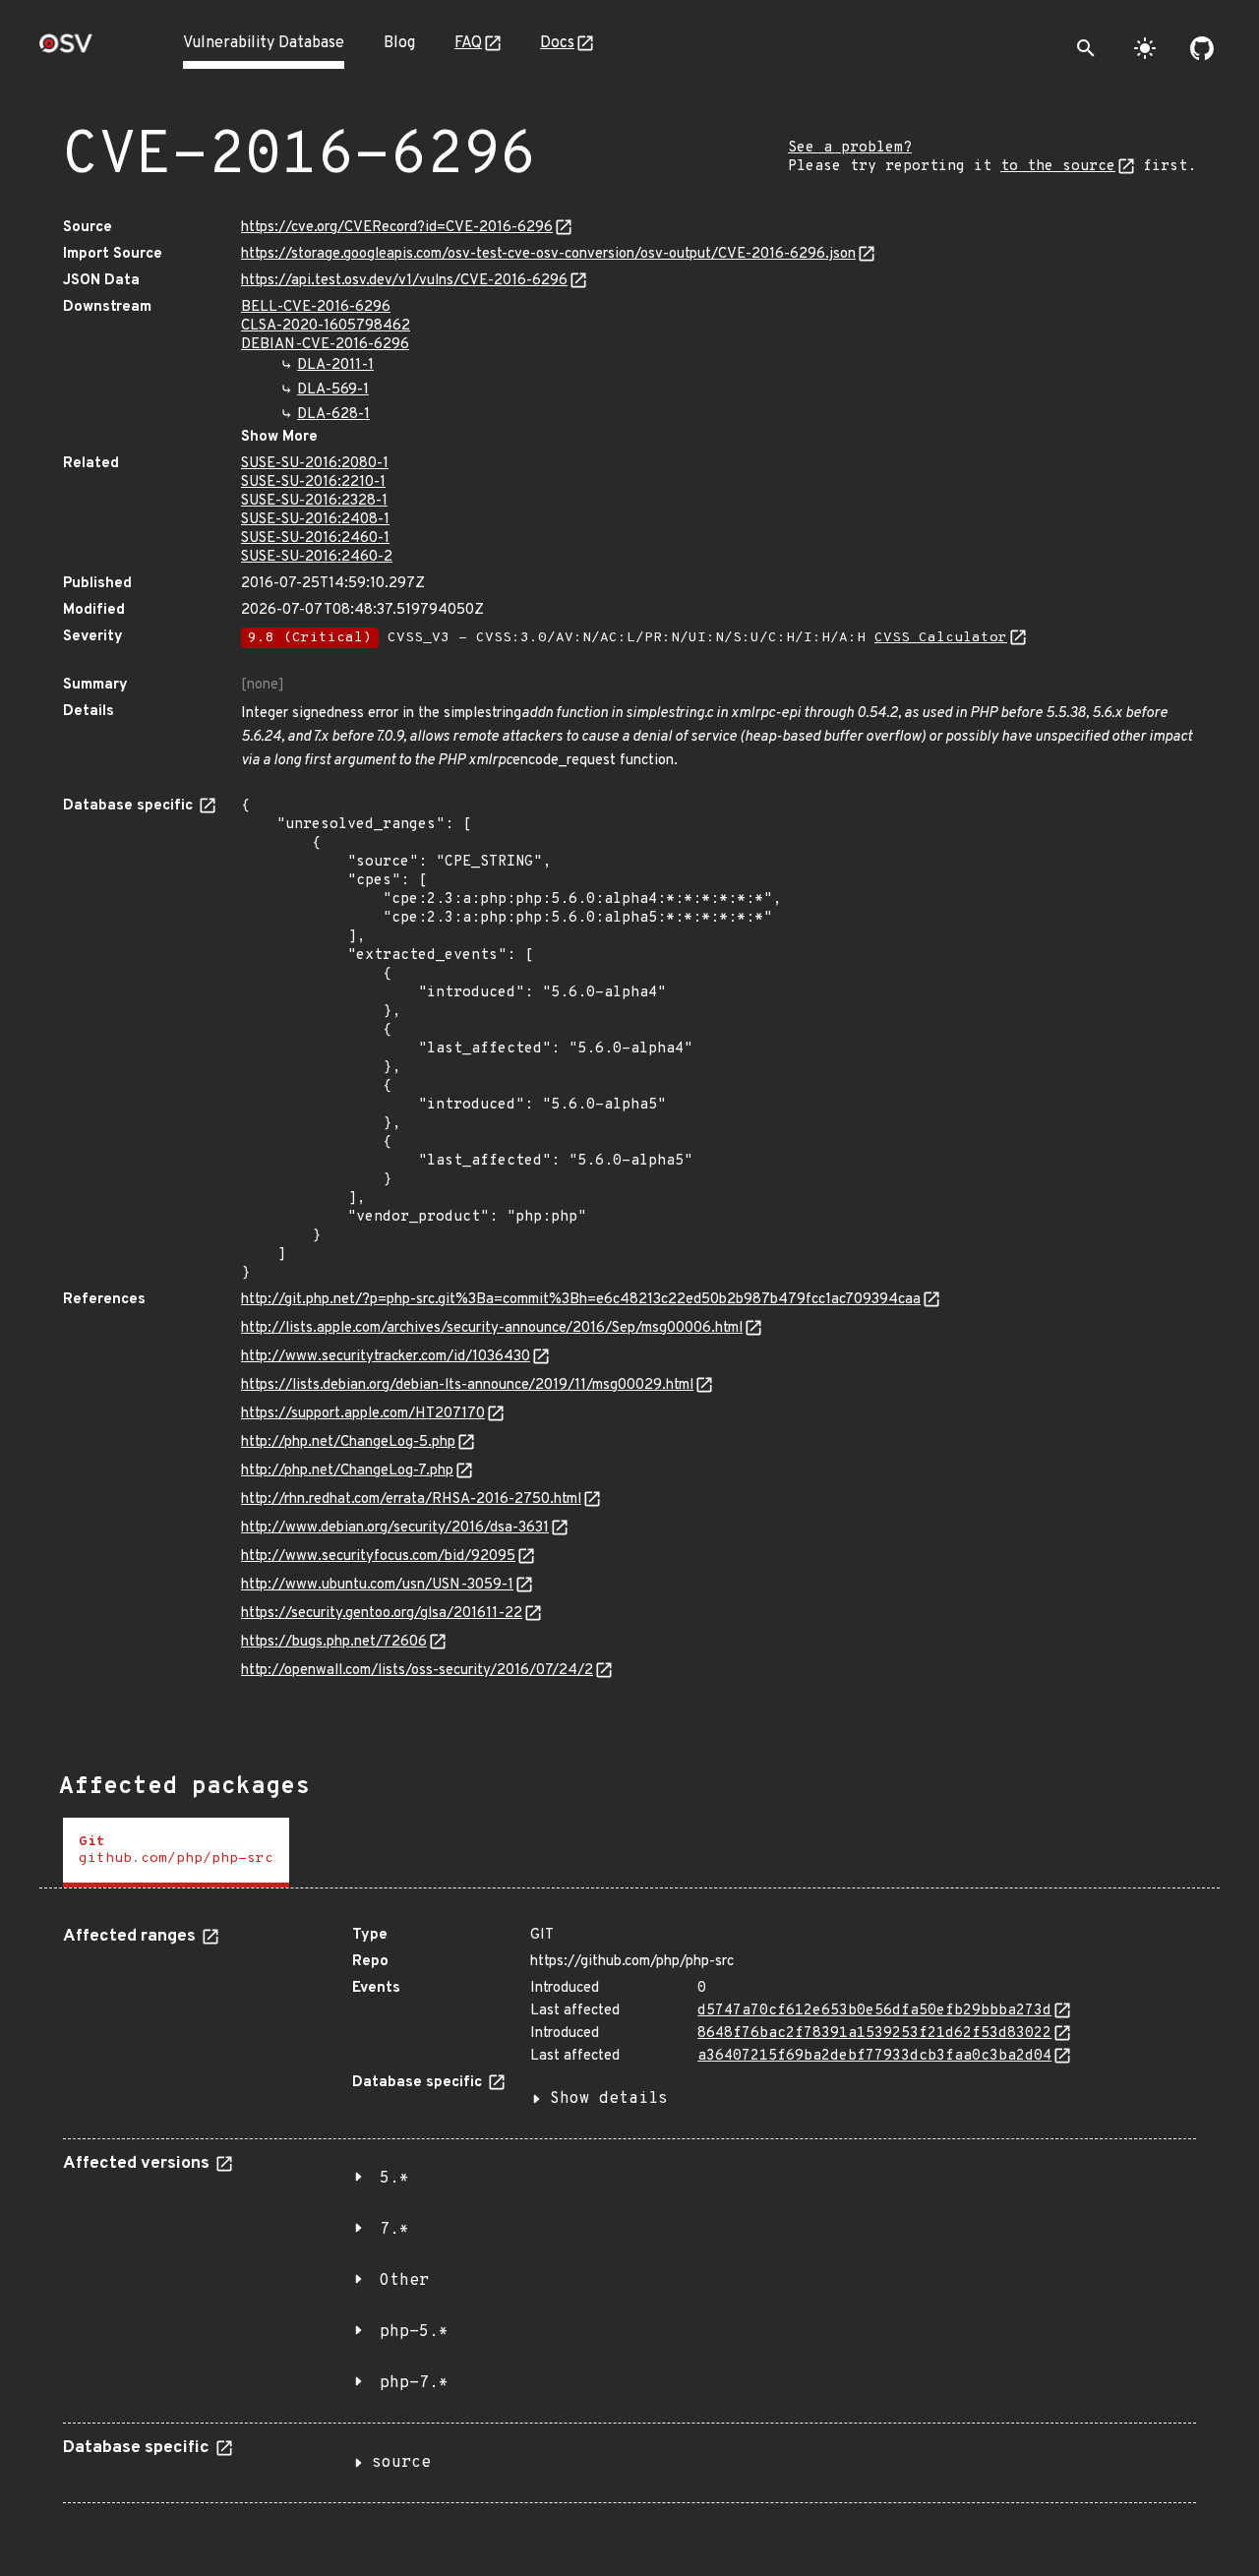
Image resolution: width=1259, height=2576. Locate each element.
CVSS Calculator (941, 638)
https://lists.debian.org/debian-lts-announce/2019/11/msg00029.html (467, 1385)
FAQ (468, 43)
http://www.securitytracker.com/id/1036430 (386, 1357)
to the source (1058, 167)
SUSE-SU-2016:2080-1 (315, 464)
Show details (609, 2099)
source (401, 2463)
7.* (394, 2230)
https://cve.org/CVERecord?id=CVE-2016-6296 (397, 228)
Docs (557, 43)
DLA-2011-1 (335, 365)
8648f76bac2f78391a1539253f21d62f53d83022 (874, 2034)
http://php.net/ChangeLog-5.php (348, 1442)
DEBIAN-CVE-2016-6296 (325, 345)
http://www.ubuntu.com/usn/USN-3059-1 (377, 1585)
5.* (394, 2179)
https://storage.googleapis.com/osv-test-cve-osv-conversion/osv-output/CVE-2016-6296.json (548, 254)
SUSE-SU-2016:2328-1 (314, 501)
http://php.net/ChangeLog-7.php (347, 1471)
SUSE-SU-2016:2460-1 (315, 539)
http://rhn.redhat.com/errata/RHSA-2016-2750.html (411, 1499)
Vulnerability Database (264, 43)
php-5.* (414, 2332)
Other (404, 2281)
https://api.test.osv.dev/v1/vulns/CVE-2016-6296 (404, 281)
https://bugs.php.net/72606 (334, 1642)
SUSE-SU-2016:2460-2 (317, 557)
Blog (399, 43)
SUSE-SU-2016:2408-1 (315, 520)
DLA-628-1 (333, 415)
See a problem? (850, 148)
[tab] (176, 1853)
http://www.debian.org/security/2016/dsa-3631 (395, 1528)
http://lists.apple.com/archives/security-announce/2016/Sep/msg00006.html (492, 1328)
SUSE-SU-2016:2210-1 (313, 482)
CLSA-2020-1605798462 (326, 326)
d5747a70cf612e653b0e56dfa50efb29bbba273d (874, 2011)
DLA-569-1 (333, 390)
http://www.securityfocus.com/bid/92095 (378, 1557)
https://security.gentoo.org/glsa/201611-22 (382, 1614)
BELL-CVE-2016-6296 (316, 307)
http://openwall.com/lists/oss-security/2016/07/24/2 (417, 1671)
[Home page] (66, 50)
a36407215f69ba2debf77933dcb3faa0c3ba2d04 (874, 2056)
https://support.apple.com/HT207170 (363, 1414)
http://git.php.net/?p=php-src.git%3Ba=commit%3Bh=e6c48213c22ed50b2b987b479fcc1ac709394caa (581, 1300)
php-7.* (414, 2383)
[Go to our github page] (1202, 48)
